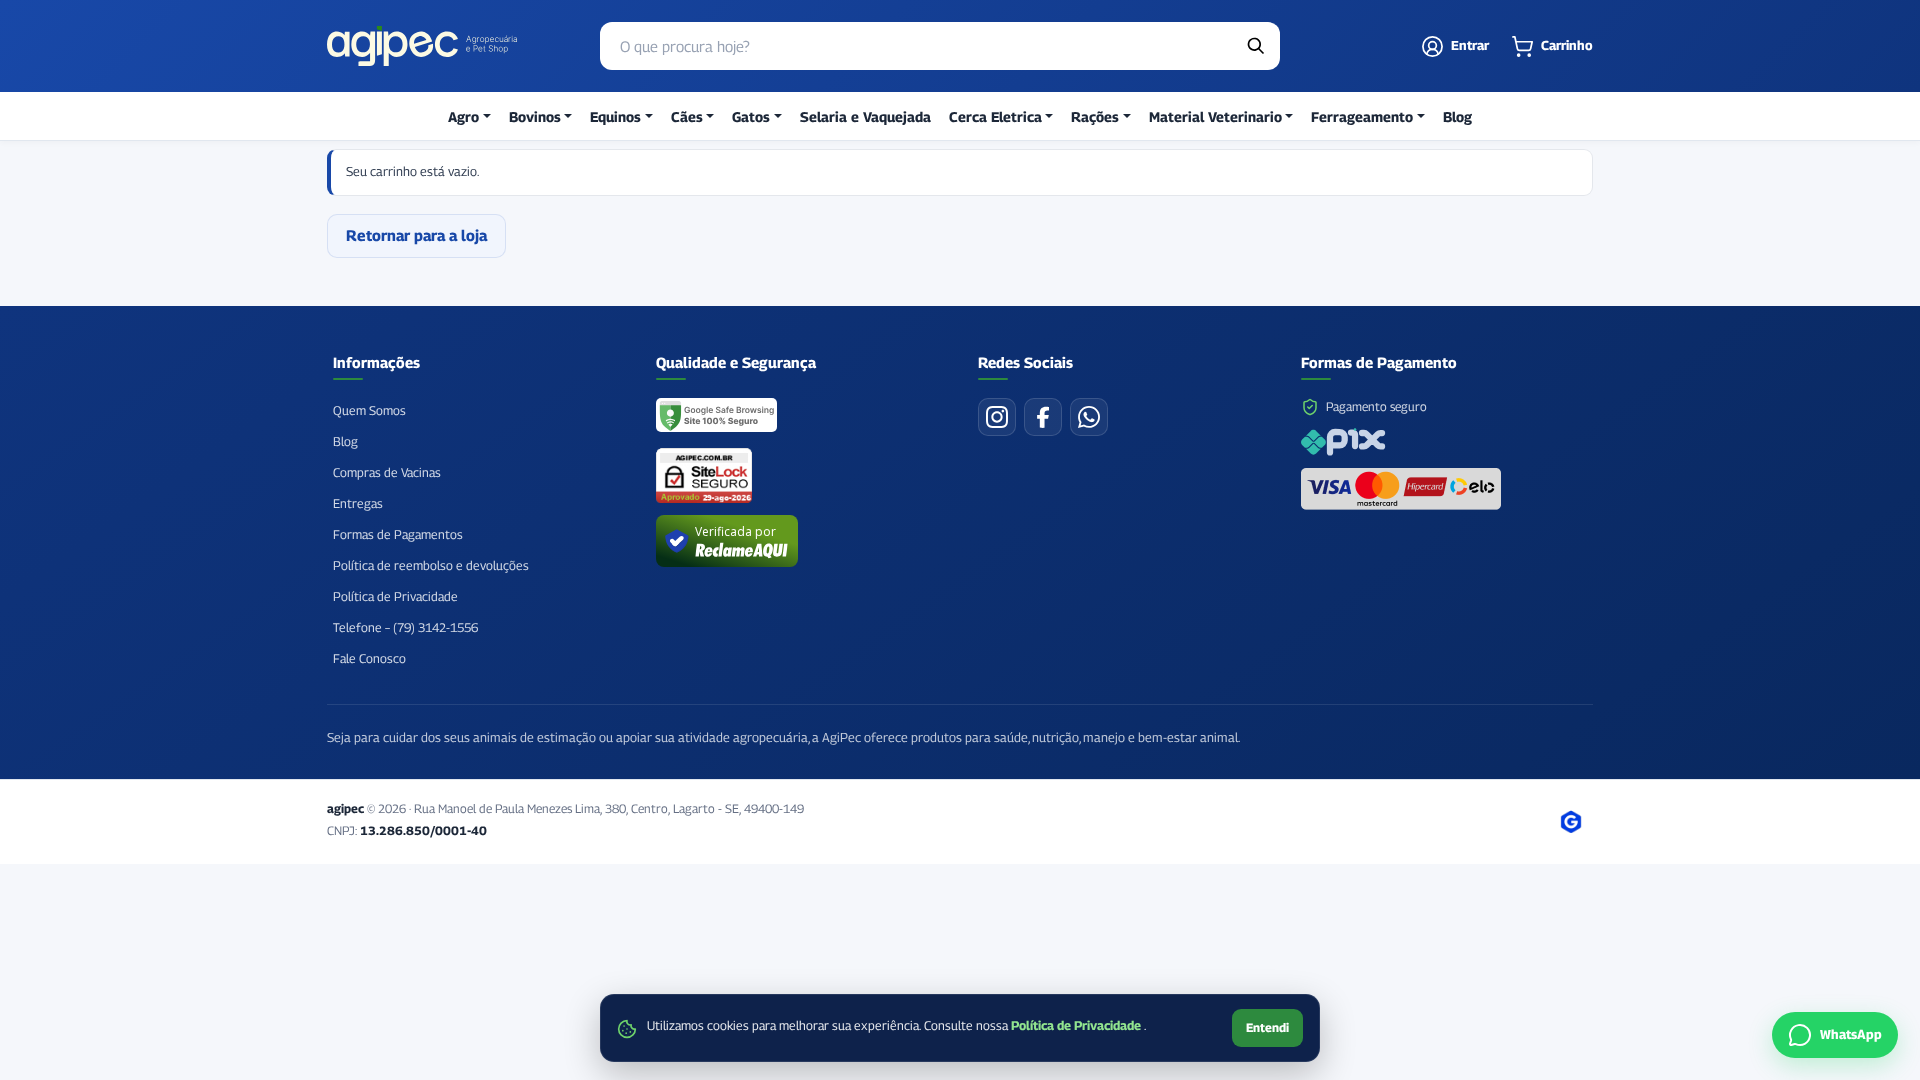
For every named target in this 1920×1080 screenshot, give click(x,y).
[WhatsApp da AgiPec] (1089, 417)
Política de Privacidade (1077, 1025)
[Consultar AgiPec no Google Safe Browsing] (717, 417)
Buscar (1256, 46)
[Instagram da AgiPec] (997, 417)
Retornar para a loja (416, 235)
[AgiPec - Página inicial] (422, 46)
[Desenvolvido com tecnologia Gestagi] (1571, 822)
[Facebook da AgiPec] (1043, 417)
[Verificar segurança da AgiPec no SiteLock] (704, 475)
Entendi (1267, 1027)
